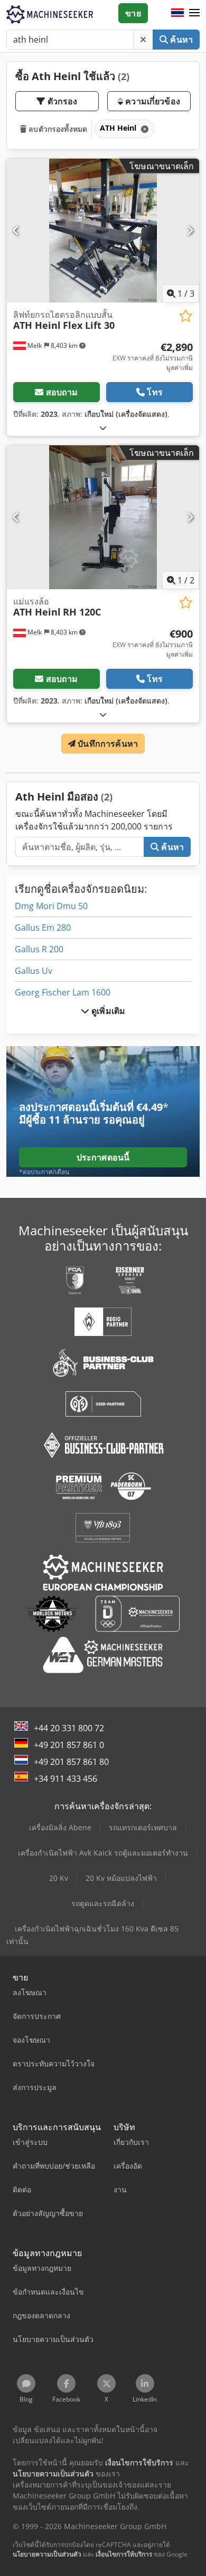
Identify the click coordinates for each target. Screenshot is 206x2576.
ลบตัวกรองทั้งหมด (57, 129)
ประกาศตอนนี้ (103, 1157)
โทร (154, 392)
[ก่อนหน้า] (16, 230)
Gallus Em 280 (43, 928)
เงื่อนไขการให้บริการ (124, 2554)
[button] (194, 13)
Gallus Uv (34, 971)
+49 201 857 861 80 (71, 1762)
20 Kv (59, 1878)
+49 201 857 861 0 (69, 1745)
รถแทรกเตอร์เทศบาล (143, 1827)
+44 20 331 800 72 (69, 1728)
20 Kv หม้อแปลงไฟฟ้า (121, 1878)
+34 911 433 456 (65, 1779)
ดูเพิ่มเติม (107, 1011)
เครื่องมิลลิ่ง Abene (60, 1827)
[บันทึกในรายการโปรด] (186, 316)
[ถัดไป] (190, 230)
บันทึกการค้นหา (107, 744)
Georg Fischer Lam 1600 (63, 992)
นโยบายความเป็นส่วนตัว (47, 2554)
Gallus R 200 (39, 949)
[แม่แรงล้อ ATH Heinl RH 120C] (103, 517)
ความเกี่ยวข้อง (152, 101)
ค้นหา (180, 40)
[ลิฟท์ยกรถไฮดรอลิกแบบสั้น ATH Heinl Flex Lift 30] (103, 231)
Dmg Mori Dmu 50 (51, 906)
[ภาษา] (177, 13)
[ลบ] (143, 40)
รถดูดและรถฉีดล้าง (103, 1903)
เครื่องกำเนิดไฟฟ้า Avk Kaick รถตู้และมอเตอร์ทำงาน (103, 1853)
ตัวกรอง (62, 101)
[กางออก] (103, 428)
